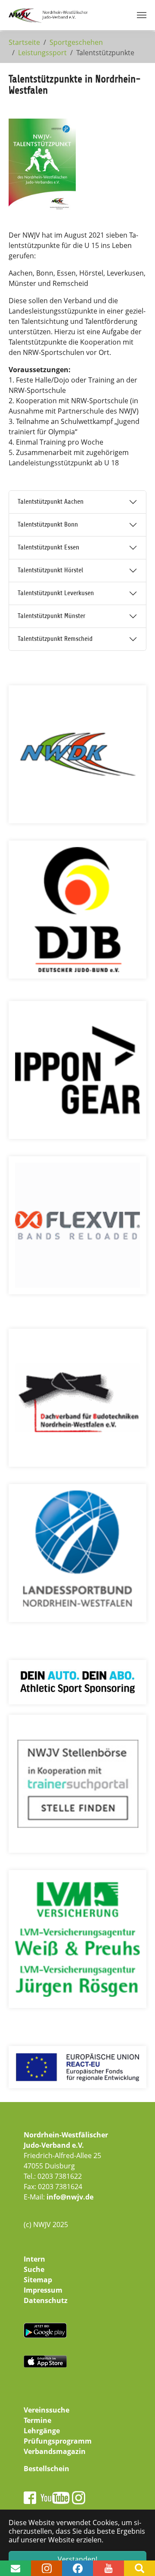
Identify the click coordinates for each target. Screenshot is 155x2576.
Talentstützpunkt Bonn (48, 524)
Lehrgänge (42, 2431)
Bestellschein (46, 2469)
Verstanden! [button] (77, 2559)
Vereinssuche (46, 2410)
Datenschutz (46, 2300)
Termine (37, 2420)
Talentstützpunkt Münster (51, 616)
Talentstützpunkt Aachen (51, 502)
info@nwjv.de (70, 2197)
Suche (34, 2269)
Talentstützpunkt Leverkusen (56, 593)
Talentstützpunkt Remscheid (55, 639)
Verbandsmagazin (55, 2451)
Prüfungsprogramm (58, 2441)
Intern (34, 2259)
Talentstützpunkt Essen (48, 547)
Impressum (43, 2290)
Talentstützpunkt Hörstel (50, 570)
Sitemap (38, 2280)
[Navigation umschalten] (142, 15)
